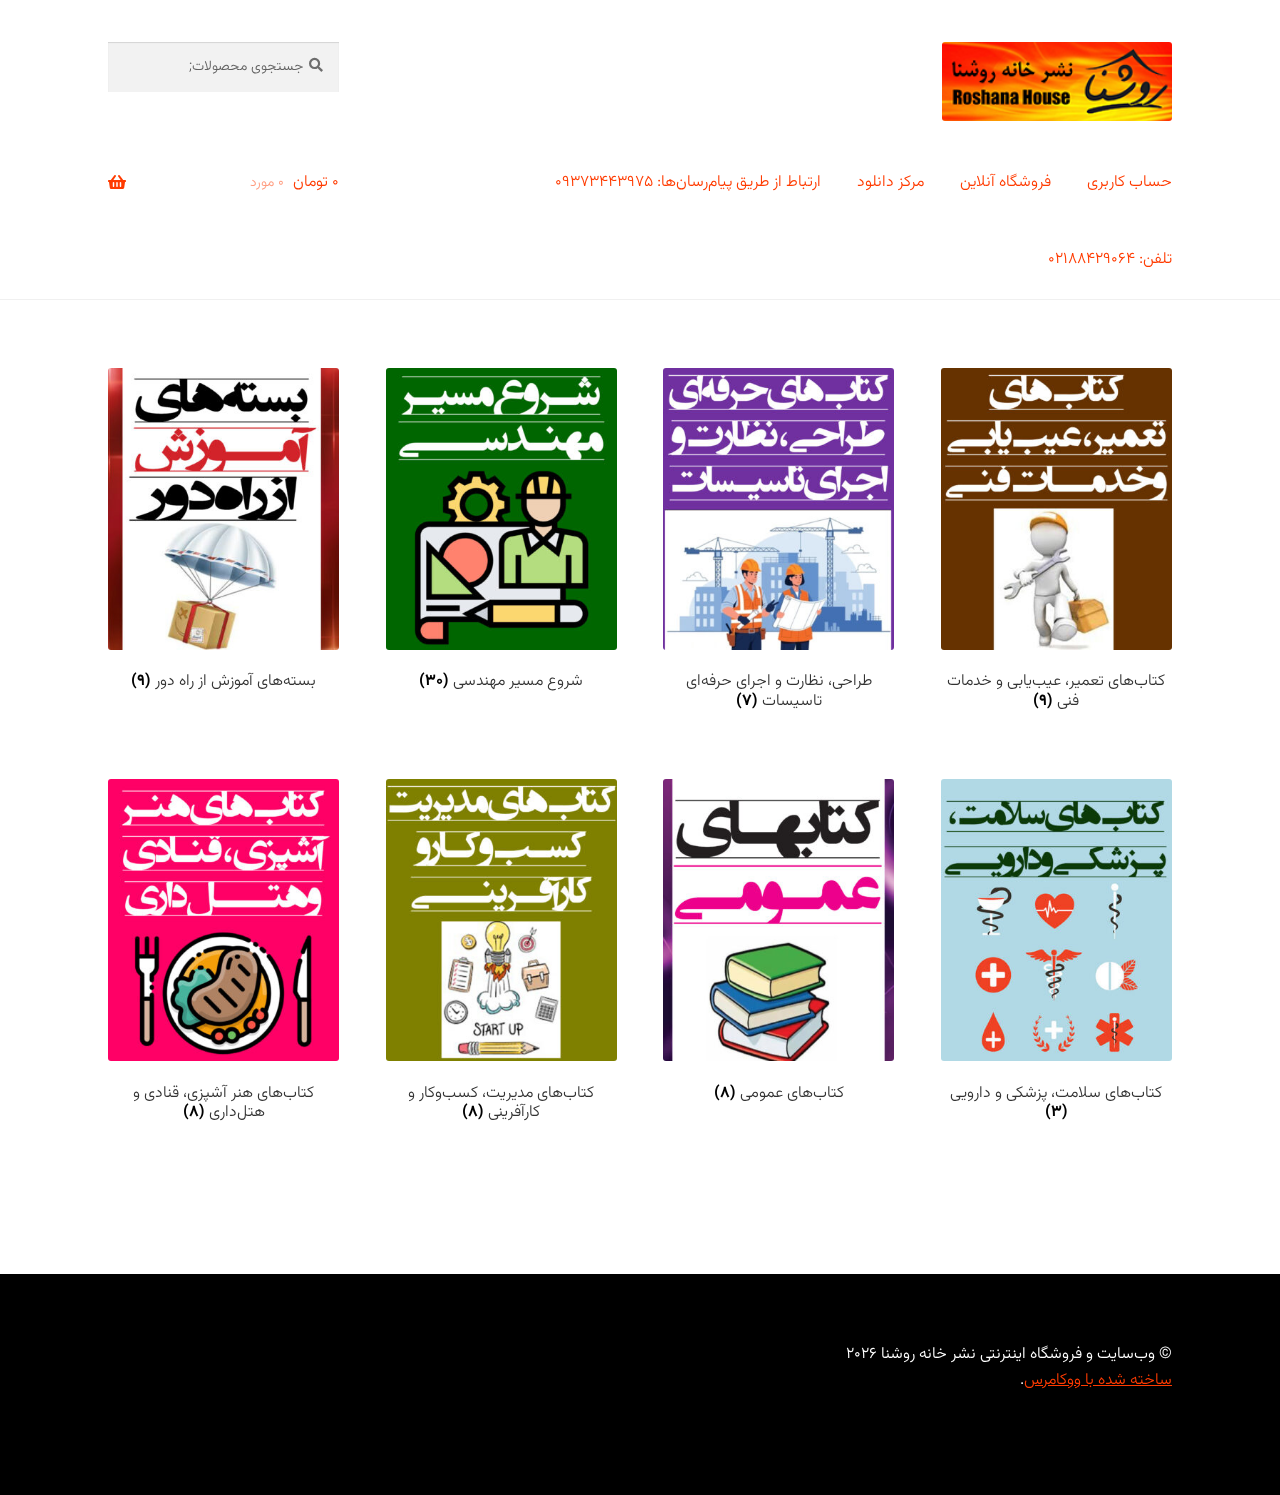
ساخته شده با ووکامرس (1098, 1380)
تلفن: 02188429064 (1110, 259)
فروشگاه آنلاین (1005, 182)
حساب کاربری (1129, 182)
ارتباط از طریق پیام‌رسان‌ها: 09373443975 (688, 182)
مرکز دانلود (890, 182)
